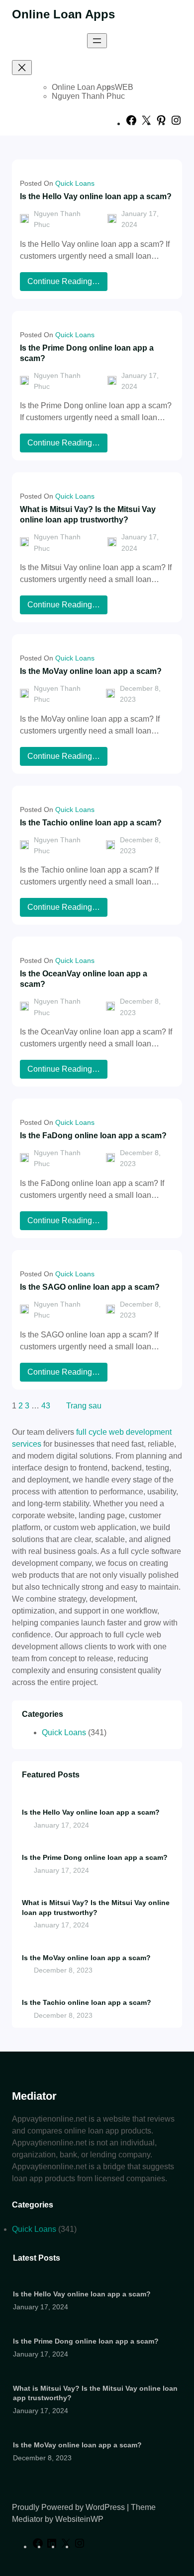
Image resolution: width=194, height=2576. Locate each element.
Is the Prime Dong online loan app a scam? (87, 353)
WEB (124, 87)
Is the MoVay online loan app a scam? (91, 671)
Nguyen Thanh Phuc (88, 96)
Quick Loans (75, 183)
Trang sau (84, 1406)
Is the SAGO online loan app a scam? (90, 1287)
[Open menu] (97, 41)
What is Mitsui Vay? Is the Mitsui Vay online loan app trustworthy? (88, 514)
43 (46, 1406)
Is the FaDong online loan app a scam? (93, 1135)
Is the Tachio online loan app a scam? (91, 822)
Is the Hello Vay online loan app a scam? (96, 196)
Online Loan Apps (63, 14)
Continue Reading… (67, 284)
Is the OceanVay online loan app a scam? (84, 979)
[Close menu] (22, 68)
